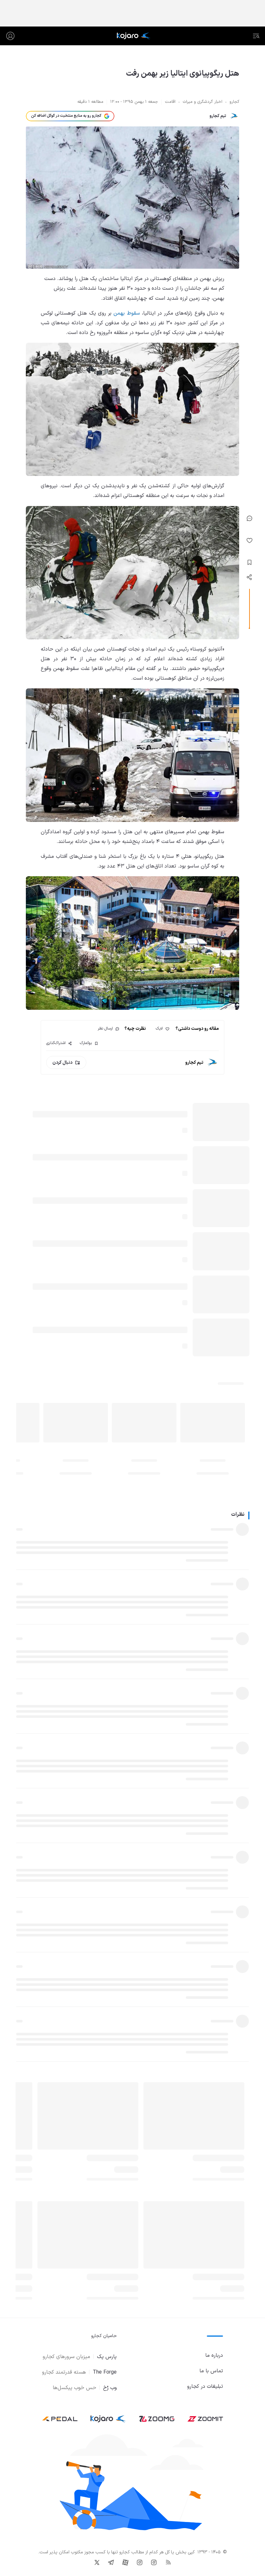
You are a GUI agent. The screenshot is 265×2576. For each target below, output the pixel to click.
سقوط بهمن (127, 313)
